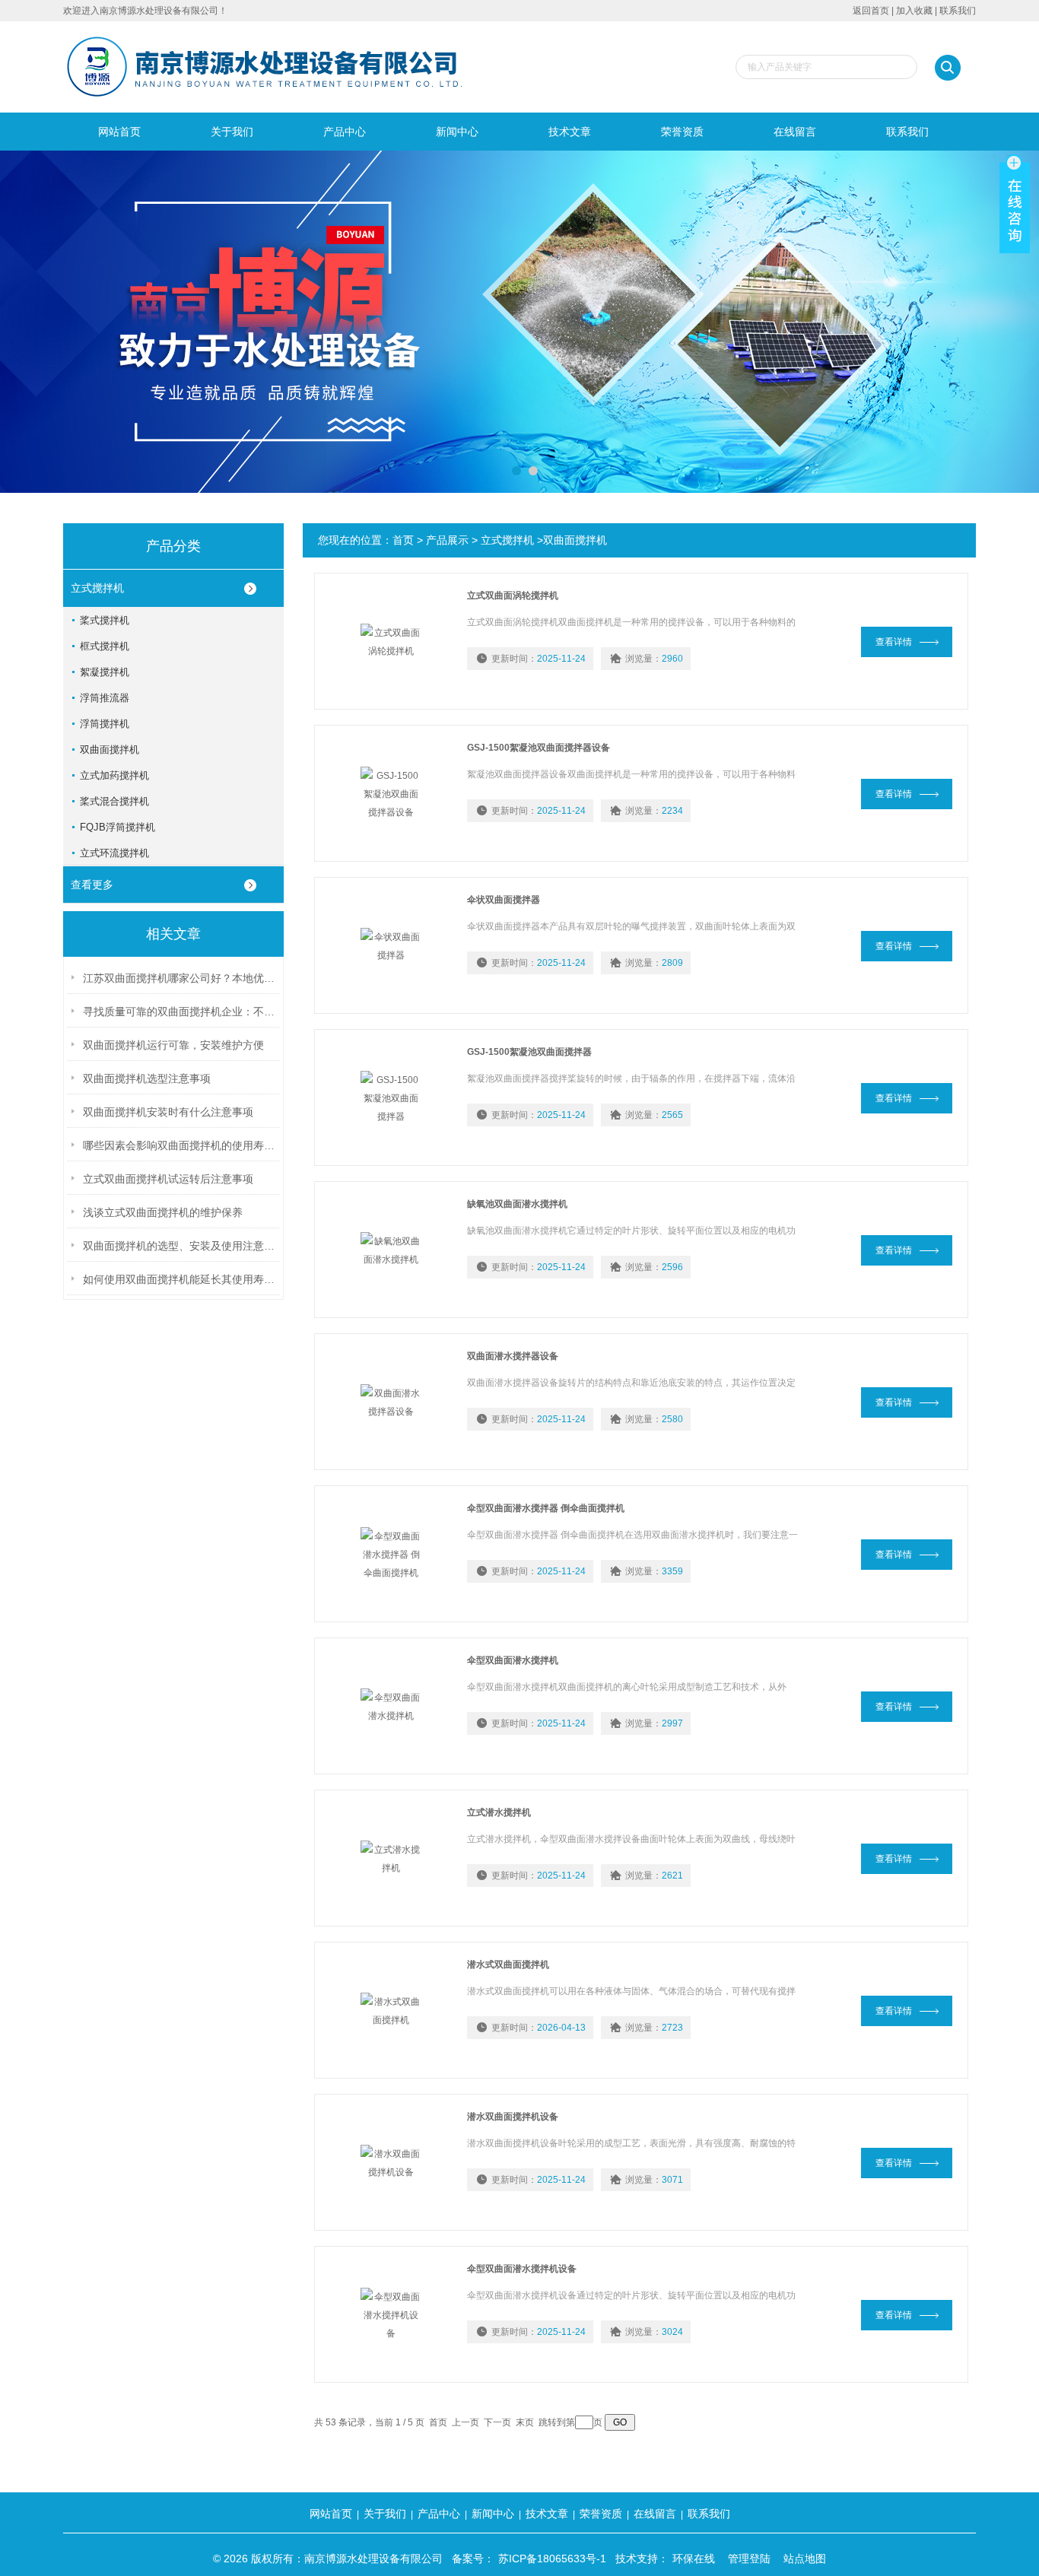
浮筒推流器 (105, 698)
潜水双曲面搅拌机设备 (513, 2117)
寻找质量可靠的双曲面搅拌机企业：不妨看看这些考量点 (181, 1012)
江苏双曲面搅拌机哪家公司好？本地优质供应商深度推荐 (181, 978)
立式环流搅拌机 (114, 853)
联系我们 (958, 11)
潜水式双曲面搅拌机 (508, 1965)
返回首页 (871, 11)
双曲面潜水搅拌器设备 (513, 1356)
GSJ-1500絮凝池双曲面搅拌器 (529, 1052)
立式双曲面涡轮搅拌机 (513, 596)
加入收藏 (914, 11)
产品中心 (345, 132)
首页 (403, 540)
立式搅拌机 (97, 588)
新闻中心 (457, 132)
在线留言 (795, 132)
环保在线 (694, 2559)
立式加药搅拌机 (114, 775)
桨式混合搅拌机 (114, 801)
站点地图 (805, 2559)
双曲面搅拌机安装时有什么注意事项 (168, 1112)
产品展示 (447, 540)
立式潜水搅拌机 (499, 1812)
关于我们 (232, 132)
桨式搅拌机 (105, 620)
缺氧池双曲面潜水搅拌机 (517, 1204)
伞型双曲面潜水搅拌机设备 (522, 2269)
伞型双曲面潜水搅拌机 (513, 1660)
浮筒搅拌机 (105, 724)
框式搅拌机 (105, 646)
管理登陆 (749, 2559)
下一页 (497, 2422)
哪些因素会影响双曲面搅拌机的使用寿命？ (181, 1145)
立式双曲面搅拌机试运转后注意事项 (168, 1179)
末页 (525, 2422)
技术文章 (570, 132)
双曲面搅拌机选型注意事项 (147, 1078)
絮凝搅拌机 (105, 672)
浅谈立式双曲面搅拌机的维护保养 (163, 1212)
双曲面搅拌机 (110, 750)
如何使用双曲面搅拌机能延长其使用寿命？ (181, 1279)
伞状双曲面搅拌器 (504, 900)
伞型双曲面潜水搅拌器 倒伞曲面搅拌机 (546, 1508)
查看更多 (92, 885)
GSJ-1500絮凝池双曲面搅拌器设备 (539, 748)
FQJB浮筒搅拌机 (118, 827)
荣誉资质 (682, 132)
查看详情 (894, 642)
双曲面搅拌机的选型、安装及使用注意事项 (181, 1246)
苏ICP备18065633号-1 (552, 2559)
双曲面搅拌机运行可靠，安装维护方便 (173, 1045)
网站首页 (119, 132)
